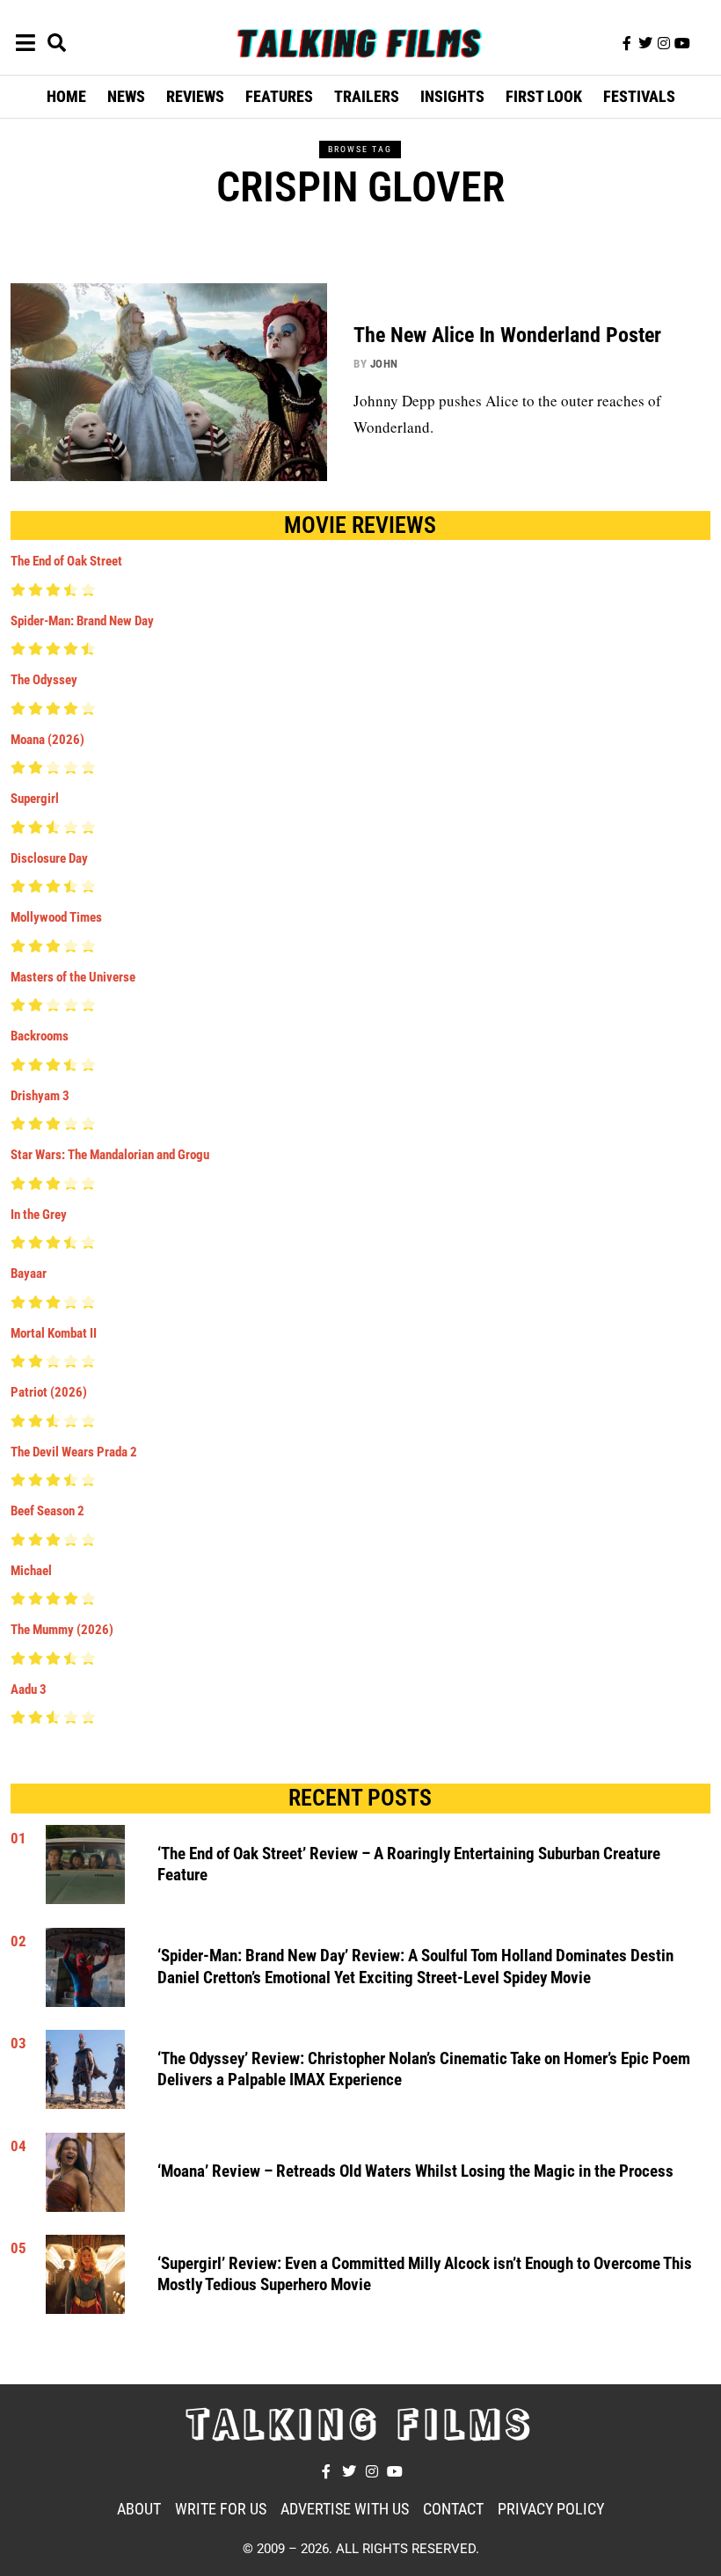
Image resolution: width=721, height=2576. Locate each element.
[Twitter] (645, 43)
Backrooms (40, 1036)
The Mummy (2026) (62, 1630)
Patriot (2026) (49, 1392)
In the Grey (39, 1215)
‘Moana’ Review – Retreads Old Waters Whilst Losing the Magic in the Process (415, 2171)
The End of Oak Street (66, 561)
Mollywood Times (56, 917)
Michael (31, 1571)
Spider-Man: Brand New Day (82, 621)
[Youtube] (682, 43)
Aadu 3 (29, 1689)
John (384, 364)
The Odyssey (44, 680)
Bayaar (29, 1273)
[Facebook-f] (627, 43)
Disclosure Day (49, 858)
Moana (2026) (47, 740)
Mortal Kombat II (54, 1333)
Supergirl (35, 799)
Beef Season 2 (47, 1511)
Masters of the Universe (73, 977)
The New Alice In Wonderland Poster (507, 335)
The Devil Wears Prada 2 (74, 1452)
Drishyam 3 (40, 1096)
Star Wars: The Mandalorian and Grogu (110, 1155)
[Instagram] (664, 43)
